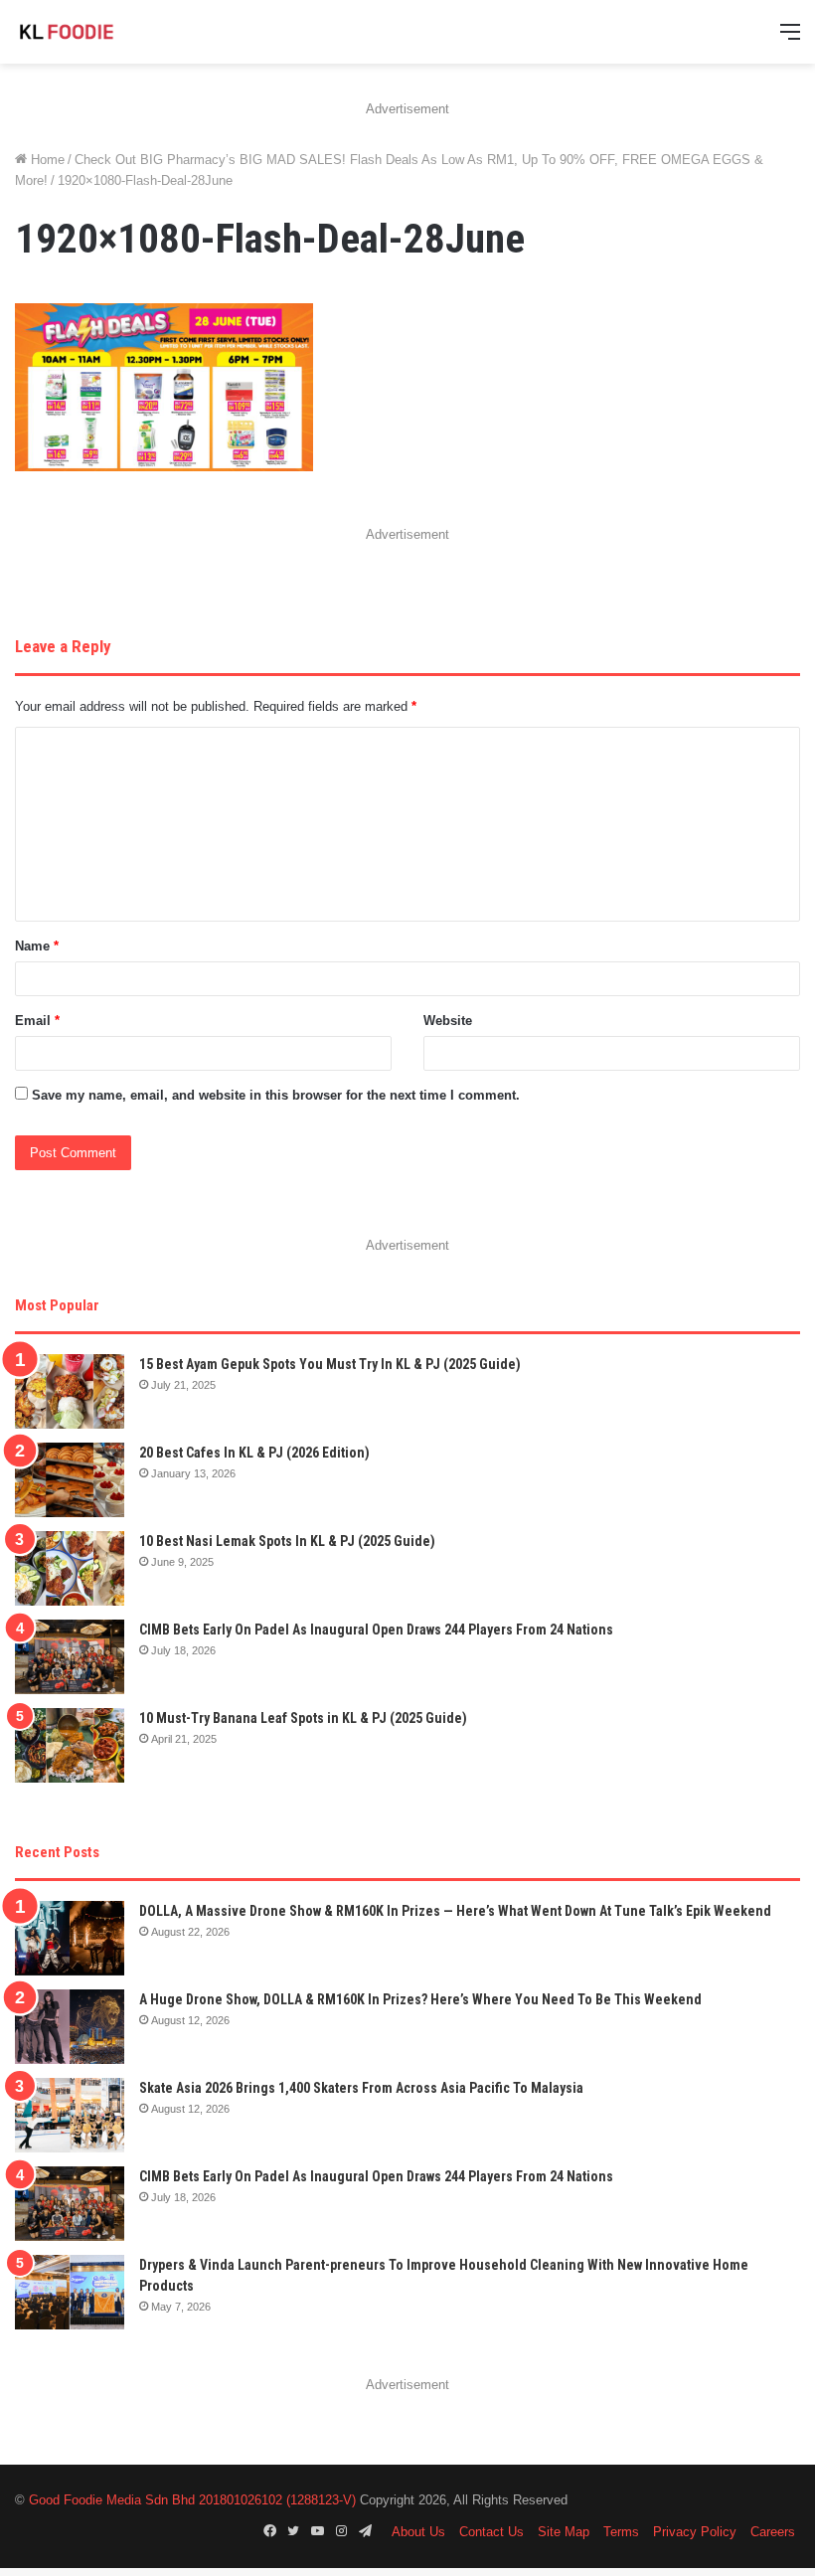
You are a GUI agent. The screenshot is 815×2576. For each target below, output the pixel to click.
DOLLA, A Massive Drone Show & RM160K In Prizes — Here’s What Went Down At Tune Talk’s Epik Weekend (455, 1911)
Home (46, 160)
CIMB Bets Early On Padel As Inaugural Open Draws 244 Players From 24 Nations (376, 1630)
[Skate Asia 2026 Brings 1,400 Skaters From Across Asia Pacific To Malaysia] (70, 2115)
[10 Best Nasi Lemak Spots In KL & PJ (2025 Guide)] (70, 1568)
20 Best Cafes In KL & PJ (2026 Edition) (254, 1453)
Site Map (564, 2532)
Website (448, 1021)
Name (37, 946)
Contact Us (491, 2532)
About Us (418, 2532)
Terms (621, 2532)
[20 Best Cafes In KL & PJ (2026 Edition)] (70, 1480)
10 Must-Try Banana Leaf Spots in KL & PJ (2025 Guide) (303, 1718)
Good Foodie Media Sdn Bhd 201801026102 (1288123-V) (192, 2500)
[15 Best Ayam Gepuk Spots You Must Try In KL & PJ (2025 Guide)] (70, 1391)
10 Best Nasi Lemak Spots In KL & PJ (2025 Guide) (287, 1541)
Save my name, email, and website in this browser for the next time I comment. (276, 1095)
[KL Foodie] (109, 32)
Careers (773, 2532)
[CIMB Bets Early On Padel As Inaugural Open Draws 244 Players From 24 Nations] (70, 1657)
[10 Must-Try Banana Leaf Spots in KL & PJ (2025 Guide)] (70, 1745)
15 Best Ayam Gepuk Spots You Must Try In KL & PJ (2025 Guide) (330, 1364)
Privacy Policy (695, 2532)
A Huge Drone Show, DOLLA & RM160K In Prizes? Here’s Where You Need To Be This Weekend (420, 1999)
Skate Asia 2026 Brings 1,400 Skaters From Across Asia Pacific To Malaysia (361, 2088)
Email (37, 1021)
